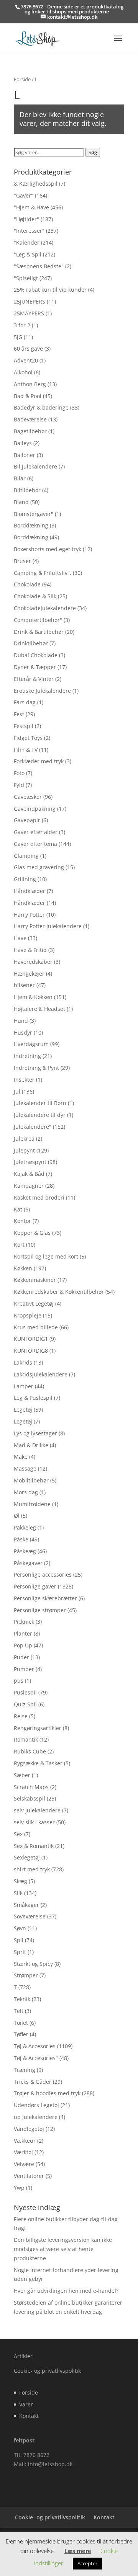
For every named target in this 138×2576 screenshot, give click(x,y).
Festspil (24, 726)
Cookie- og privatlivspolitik (47, 2371)
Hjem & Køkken (33, 997)
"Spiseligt (26, 278)
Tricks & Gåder (33, 2082)
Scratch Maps (31, 1787)
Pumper (24, 1669)
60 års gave (28, 349)
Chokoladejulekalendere (45, 608)
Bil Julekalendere (35, 466)
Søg (93, 152)
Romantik (26, 1739)
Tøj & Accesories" (36, 2058)
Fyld (19, 785)
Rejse (21, 1716)
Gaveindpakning (35, 809)
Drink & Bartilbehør (39, 632)
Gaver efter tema (35, 844)
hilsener (24, 985)
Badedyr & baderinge (41, 407)
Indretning (27, 1056)
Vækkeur (25, 2141)
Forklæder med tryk (39, 761)
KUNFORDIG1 (31, 1339)
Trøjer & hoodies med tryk (47, 2093)
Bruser (22, 561)
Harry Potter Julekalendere (48, 926)
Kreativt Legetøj (34, 1304)
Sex (18, 1834)
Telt (19, 2011)
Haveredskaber (33, 962)
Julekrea (24, 1139)
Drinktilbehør (31, 643)
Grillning (25, 879)
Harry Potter (29, 915)
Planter (23, 1633)
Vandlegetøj (29, 2129)
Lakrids (23, 1362)
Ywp (19, 2188)
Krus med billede (36, 1327)
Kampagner (29, 1186)
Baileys (23, 443)
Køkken (23, 1268)
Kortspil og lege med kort (46, 1256)
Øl (17, 1516)
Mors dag (26, 1492)
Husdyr (23, 1033)
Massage (25, 1468)
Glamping (26, 856)
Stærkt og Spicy (33, 1964)
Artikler (23, 2356)
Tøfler (21, 2034)
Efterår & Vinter (34, 679)
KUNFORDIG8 (31, 1351)
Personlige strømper (40, 1610)
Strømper (26, 1975)
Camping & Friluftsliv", (43, 573)
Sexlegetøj (27, 1857)
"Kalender (27, 242)
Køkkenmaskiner (35, 1280)
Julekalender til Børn (40, 1103)
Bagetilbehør (30, 431)
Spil (19, 1940)
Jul (17, 1091)
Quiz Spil (25, 1704)
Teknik (22, 1999)
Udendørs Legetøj (36, 2105)
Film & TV (26, 750)
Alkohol (23, 372)
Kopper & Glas (32, 1233)
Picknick (24, 1622)
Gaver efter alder (36, 832)
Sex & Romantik (34, 1846)
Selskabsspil (30, 1798)
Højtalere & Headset (39, 1009)
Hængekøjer (29, 974)
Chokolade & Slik (35, 596)
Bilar (20, 478)
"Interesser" (29, 231)
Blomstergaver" (34, 514)
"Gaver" (24, 195)
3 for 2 (22, 325)
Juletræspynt (30, 1162)
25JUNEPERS (30, 301)
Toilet (21, 2023)
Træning (25, 2070)
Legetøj (23, 1410)
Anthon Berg (30, 384)
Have (20, 938)
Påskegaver (28, 1563)
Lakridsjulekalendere (41, 1374)
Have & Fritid (30, 950)
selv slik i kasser (34, 1822)
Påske (21, 1539)
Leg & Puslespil (33, 1398)
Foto (19, 773)
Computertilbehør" (38, 620)
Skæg (21, 1881)
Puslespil (25, 1692)
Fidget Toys (28, 738)
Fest (19, 714)
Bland (21, 502)
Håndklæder (30, 891)
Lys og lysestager (35, 1433)
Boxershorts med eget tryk (48, 549)
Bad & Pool (28, 396)
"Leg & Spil (28, 254)
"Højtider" (26, 219)
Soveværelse (30, 1916)
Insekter (24, 1080)
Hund (21, 1021)
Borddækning (31, 525)
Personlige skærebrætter (45, 1598)
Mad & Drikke (31, 1445)
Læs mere (78, 2551)
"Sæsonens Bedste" (39, 266)
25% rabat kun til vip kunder (50, 290)
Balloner (25, 455)
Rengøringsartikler (38, 1728)
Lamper (24, 1386)
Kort (19, 1245)
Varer (26, 2404)
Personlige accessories (43, 1574)
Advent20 (26, 360)
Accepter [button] (87, 2563)
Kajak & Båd (29, 1174)
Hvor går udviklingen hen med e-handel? (66, 2291)
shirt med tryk (32, 1869)
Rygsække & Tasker (38, 1763)
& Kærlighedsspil (36, 184)
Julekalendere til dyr (40, 1115)
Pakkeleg (25, 1527)
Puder (21, 1657)
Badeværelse (30, 419)
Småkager (26, 1905)
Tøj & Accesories (35, 2046)
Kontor (22, 1221)
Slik (18, 1893)
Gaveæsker (28, 797)
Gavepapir (27, 820)
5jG (18, 337)
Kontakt (29, 2416)
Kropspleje (28, 1315)
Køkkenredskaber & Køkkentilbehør (59, 1292)
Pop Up (23, 1645)
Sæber (22, 1775)
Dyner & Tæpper (35, 667)
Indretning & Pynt (36, 1068)
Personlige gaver (35, 1586)
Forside (22, 79)
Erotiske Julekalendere (42, 691)
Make (21, 1457)
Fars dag (25, 702)
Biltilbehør (27, 490)
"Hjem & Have (31, 207)
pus (19, 1681)
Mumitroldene (32, 1504)
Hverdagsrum (31, 1044)
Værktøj (23, 2152)
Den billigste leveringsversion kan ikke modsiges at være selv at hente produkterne (63, 2249)
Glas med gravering (39, 867)
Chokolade (27, 584)
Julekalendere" (33, 1127)
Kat (18, 1209)
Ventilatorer (29, 2176)
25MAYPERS (29, 313)
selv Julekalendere (37, 1810)
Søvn (20, 1928)
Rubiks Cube (30, 1751)
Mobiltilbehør (31, 1480)
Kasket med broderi (39, 1197)
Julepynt (24, 1150)
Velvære (24, 2164)
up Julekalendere (36, 2117)
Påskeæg (25, 1551)
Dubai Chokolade (36, 655)
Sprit (20, 1952)
